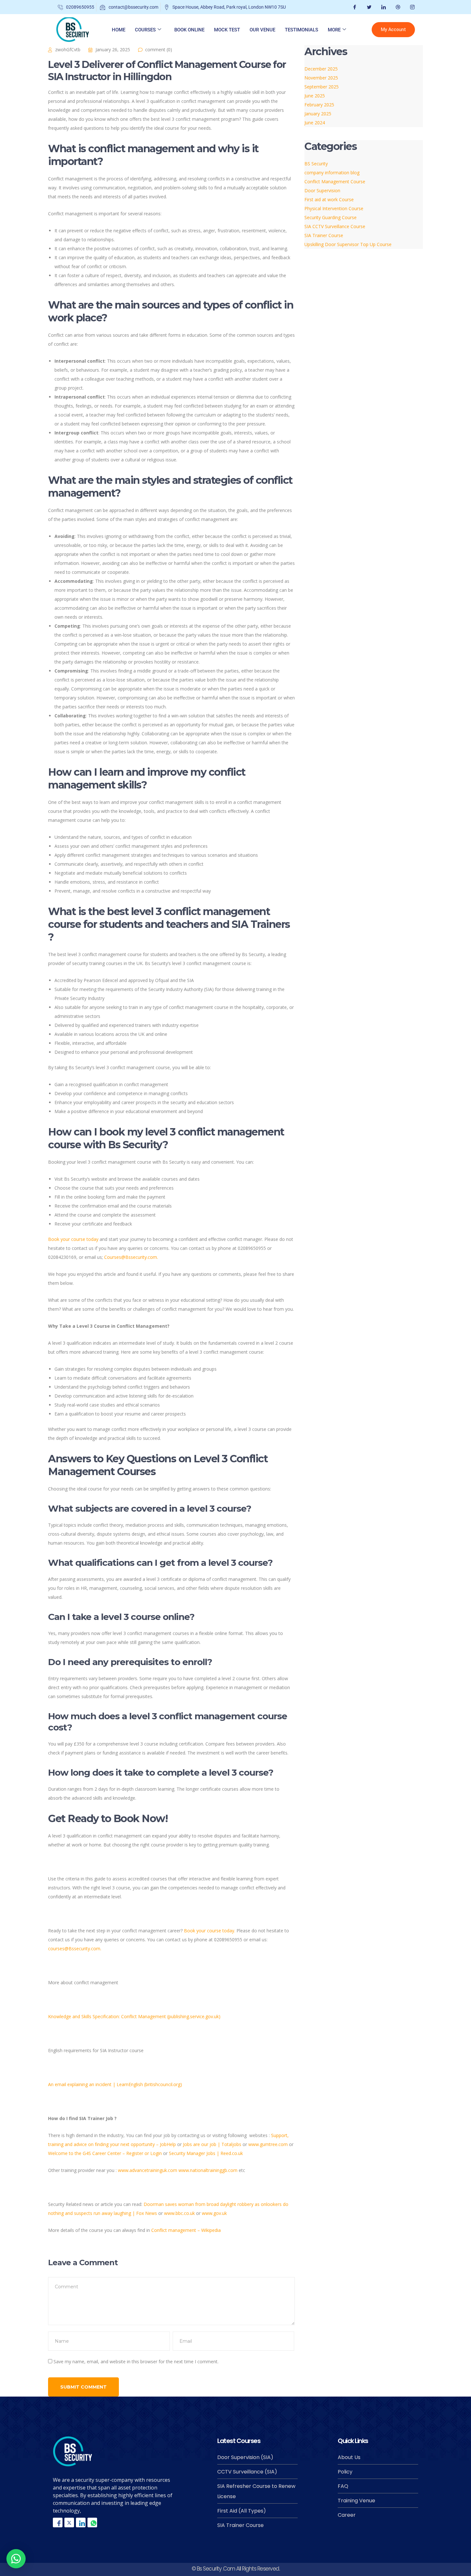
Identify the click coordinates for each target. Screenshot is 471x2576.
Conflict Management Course (335, 182)
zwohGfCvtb (68, 50)
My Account (393, 30)
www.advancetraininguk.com (148, 2170)
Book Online (189, 30)
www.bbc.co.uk (179, 2213)
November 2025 (321, 78)
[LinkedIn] (383, 7)
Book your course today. (210, 1931)
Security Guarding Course (331, 217)
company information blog (332, 173)
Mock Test (227, 30)
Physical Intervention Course (334, 208)
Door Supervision (322, 190)
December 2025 (321, 69)
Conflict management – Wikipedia (186, 2230)
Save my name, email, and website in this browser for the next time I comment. (136, 2361)
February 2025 (319, 105)
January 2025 (318, 114)
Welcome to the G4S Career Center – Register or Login (105, 2153)
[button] (16, 2559)
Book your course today (73, 1239)
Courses (145, 30)
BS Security (316, 164)
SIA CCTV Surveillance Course (335, 226)
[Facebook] (354, 7)
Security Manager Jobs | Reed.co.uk (206, 2153)
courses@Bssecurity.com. (75, 1949)
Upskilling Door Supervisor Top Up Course (348, 244)
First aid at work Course (329, 199)
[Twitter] (368, 7)
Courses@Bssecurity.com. (131, 1257)
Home (119, 30)
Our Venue (262, 30)
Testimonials (302, 30)
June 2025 (315, 96)
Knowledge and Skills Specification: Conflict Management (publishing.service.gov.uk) (134, 2016)
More (334, 30)
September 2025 (322, 87)
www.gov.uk (214, 2213)
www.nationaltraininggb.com (208, 2170)
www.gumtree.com (268, 2144)
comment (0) (159, 50)
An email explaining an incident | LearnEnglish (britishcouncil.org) (115, 2084)
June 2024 (315, 123)
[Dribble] (397, 7)
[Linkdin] (81, 2522)
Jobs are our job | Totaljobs (212, 2144)
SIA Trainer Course (324, 235)
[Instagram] (412, 7)
